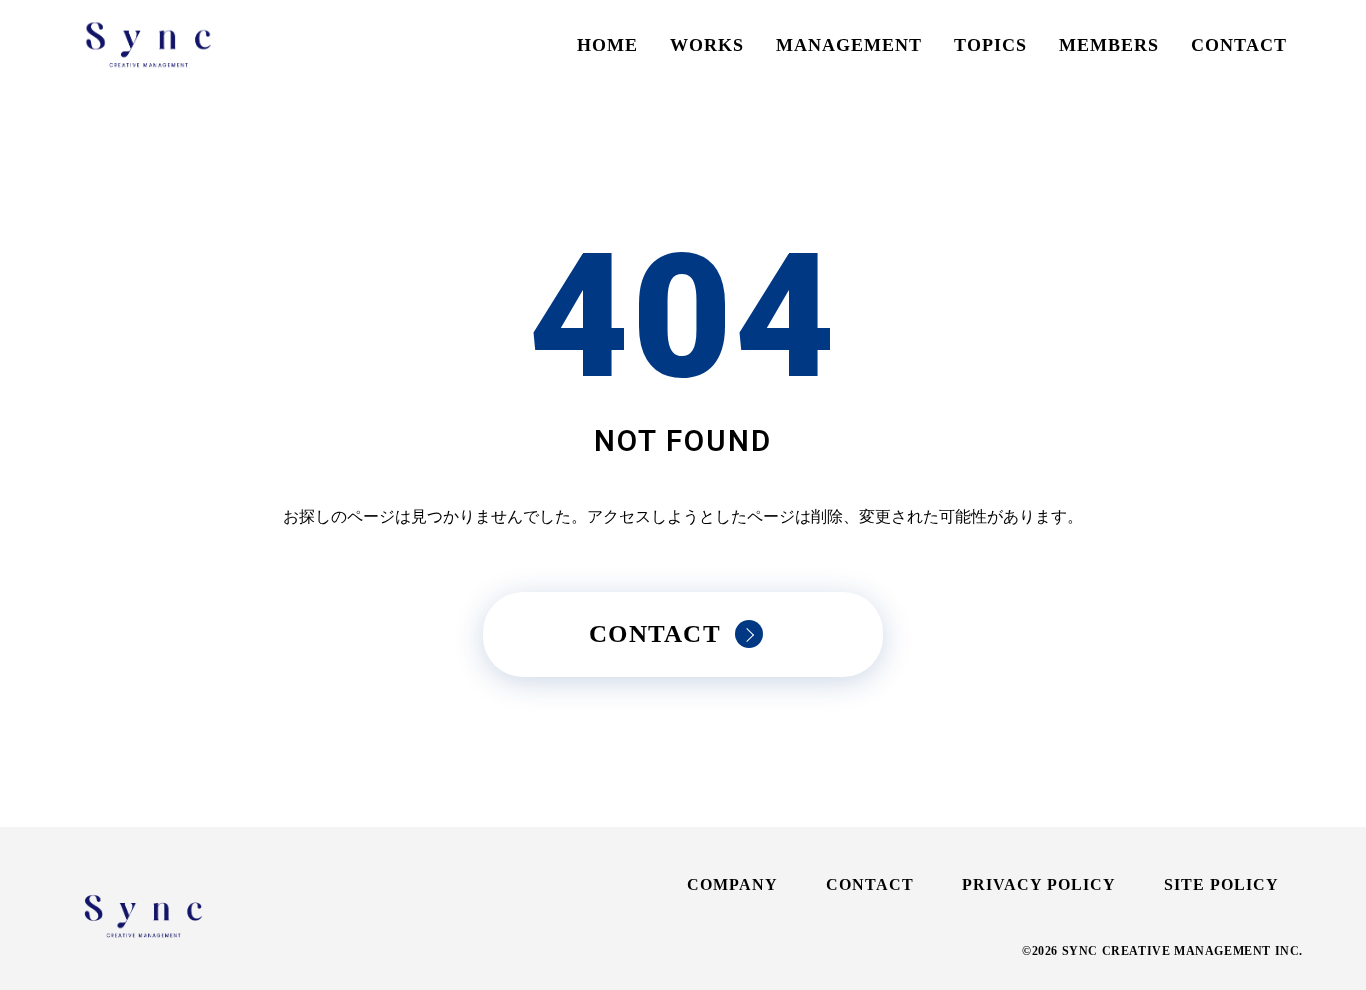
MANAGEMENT (849, 45)
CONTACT (1239, 45)
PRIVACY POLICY (1039, 884)
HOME (607, 45)
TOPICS (990, 45)
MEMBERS (1109, 45)
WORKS (707, 45)
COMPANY (732, 884)
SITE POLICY (1221, 884)
